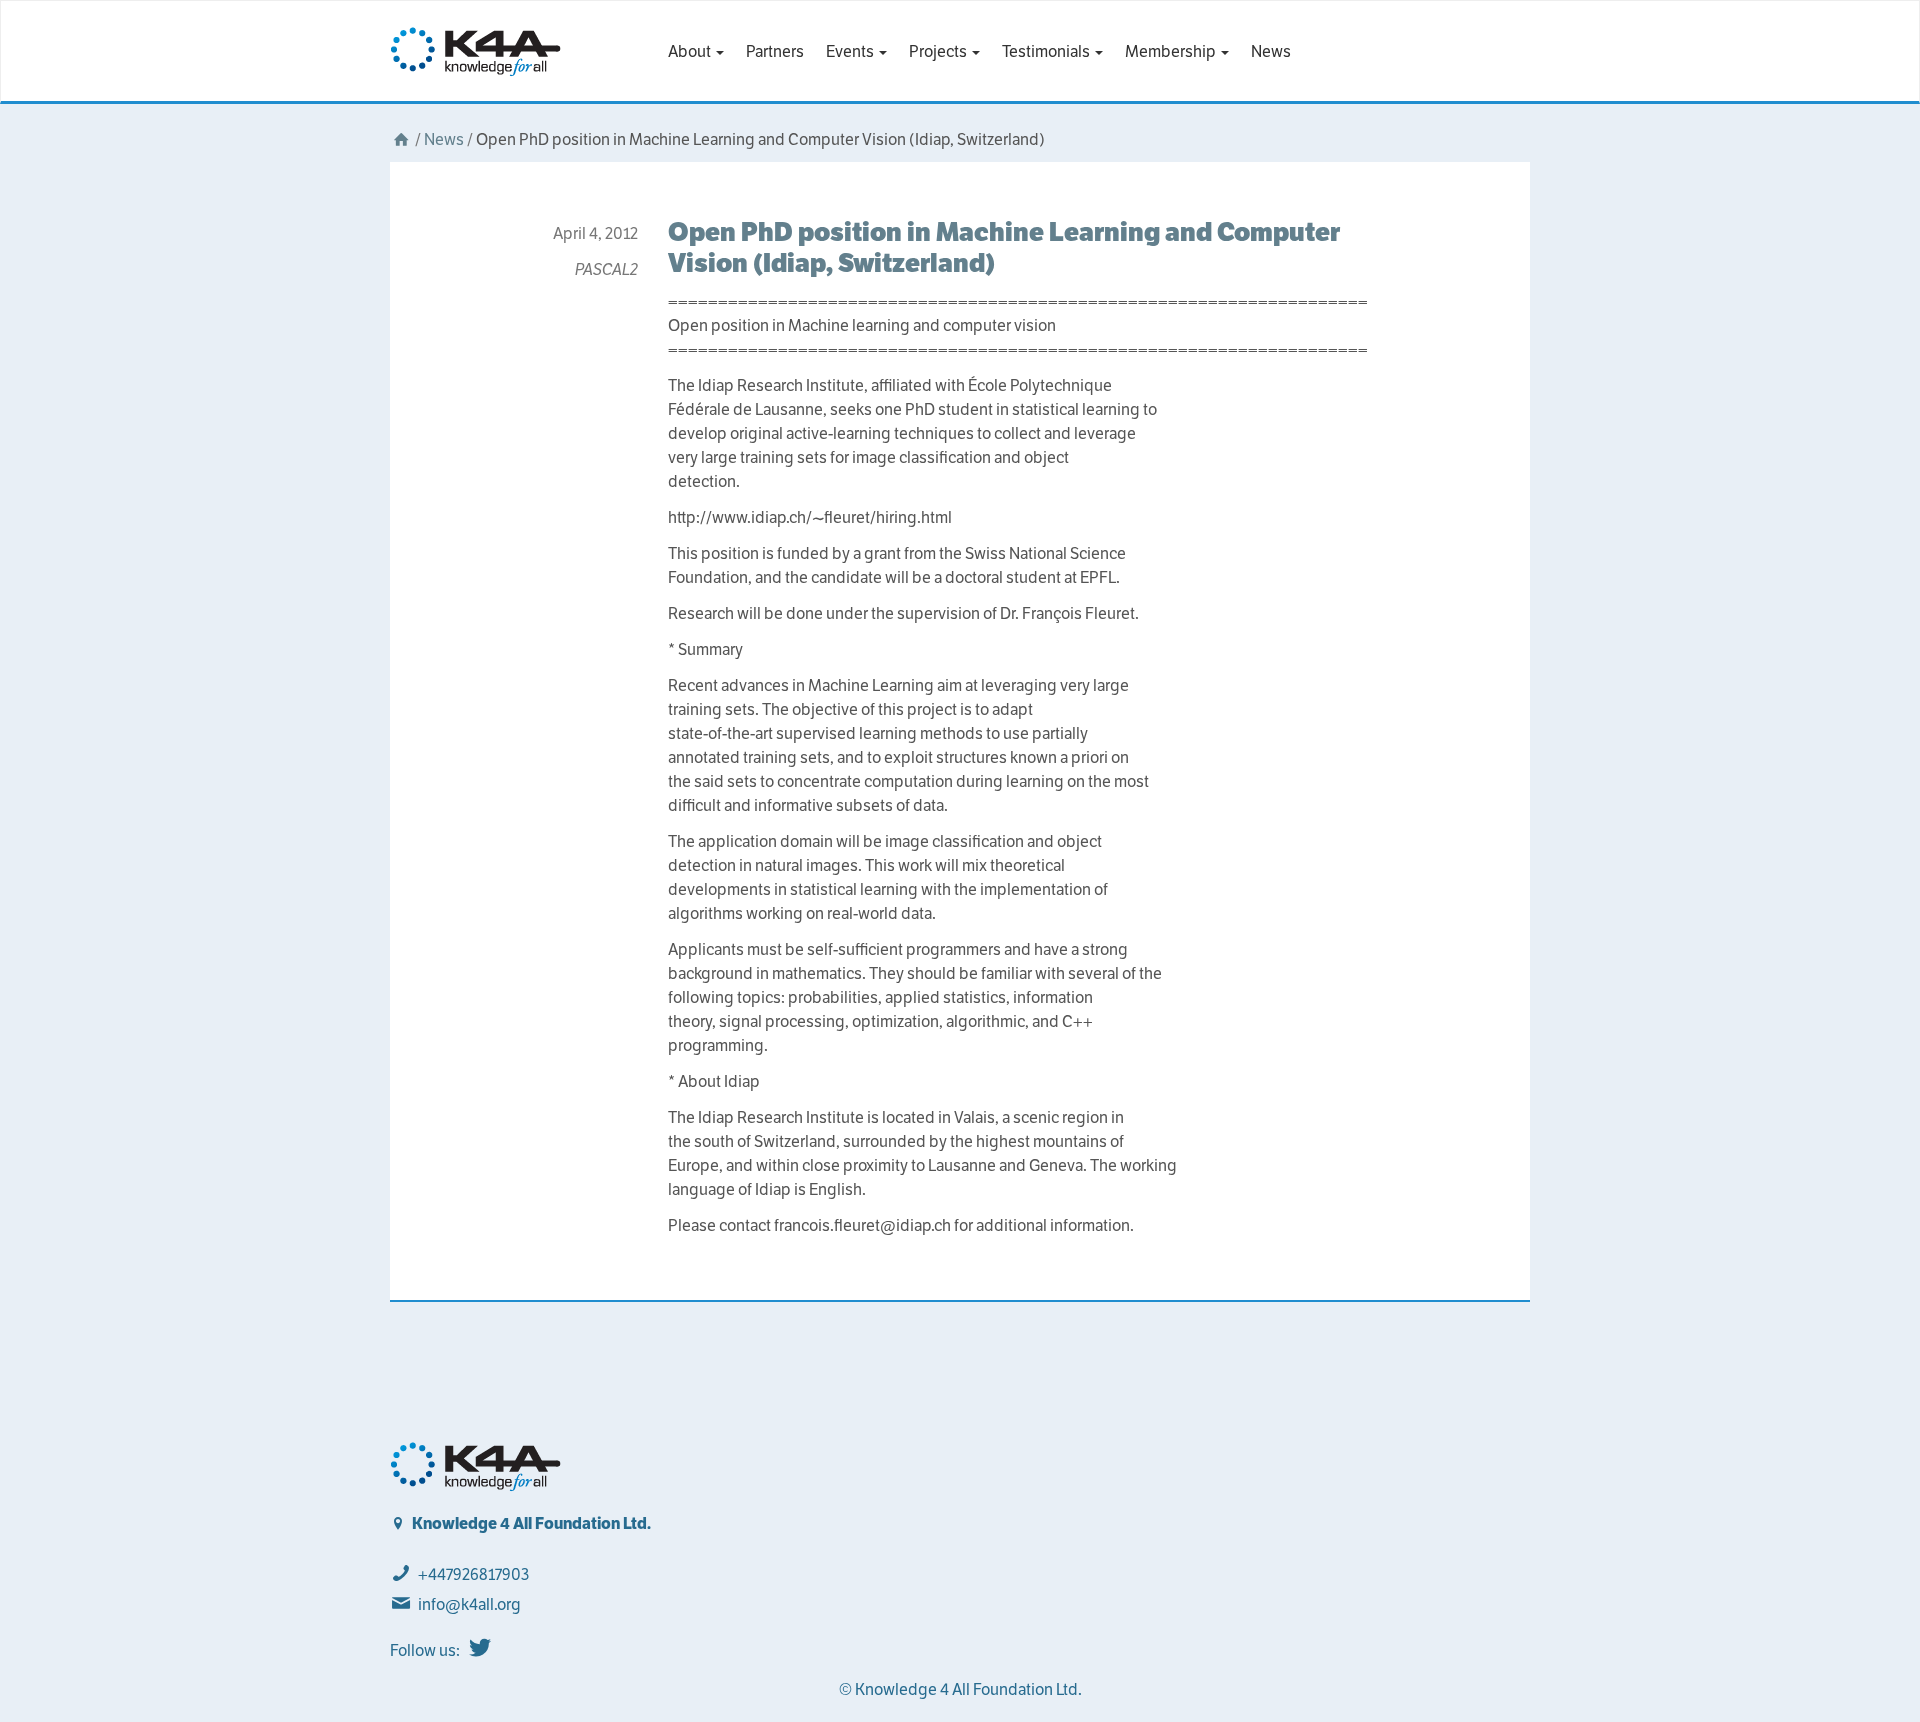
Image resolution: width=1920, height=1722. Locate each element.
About (691, 51)
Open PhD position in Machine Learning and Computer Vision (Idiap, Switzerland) (1004, 247)
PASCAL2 (606, 269)
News (1271, 51)
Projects (939, 51)
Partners (775, 51)
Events (851, 51)
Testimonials (1047, 51)
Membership (1172, 51)
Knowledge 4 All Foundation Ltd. (531, 1523)
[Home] (401, 139)
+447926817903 (473, 1574)
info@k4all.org (469, 1604)
